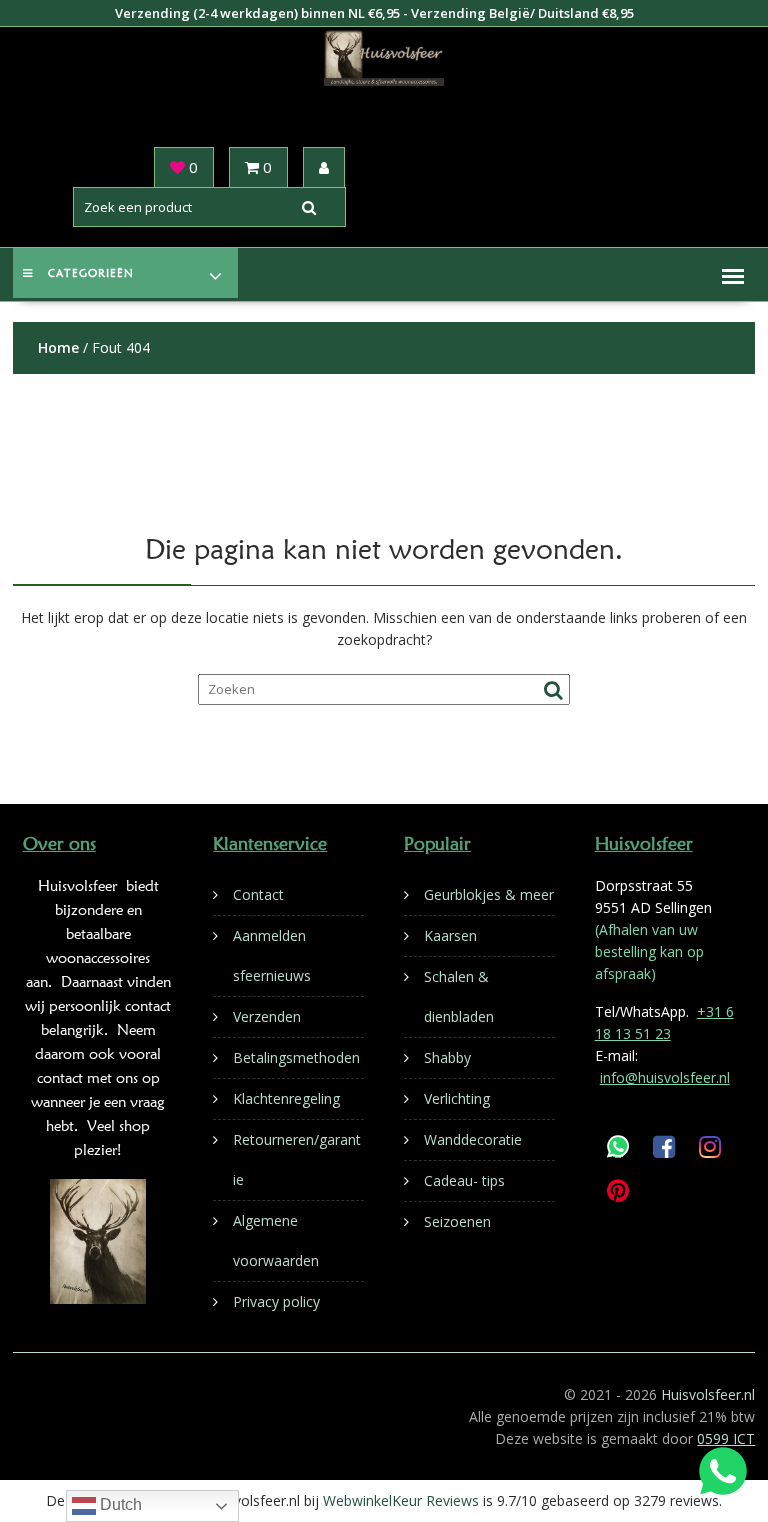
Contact (258, 894)
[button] (733, 276)
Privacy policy (276, 1301)
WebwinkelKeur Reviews (401, 1500)
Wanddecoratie (473, 1139)
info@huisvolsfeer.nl (665, 1077)
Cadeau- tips (464, 1180)
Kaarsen (450, 935)
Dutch (119, 1504)
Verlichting (457, 1098)
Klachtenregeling (286, 1098)
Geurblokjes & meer (489, 894)
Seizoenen (457, 1221)
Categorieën (91, 273)
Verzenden (267, 1016)
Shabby (447, 1057)
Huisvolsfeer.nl (708, 1394)
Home (58, 347)
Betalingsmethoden (296, 1057)
